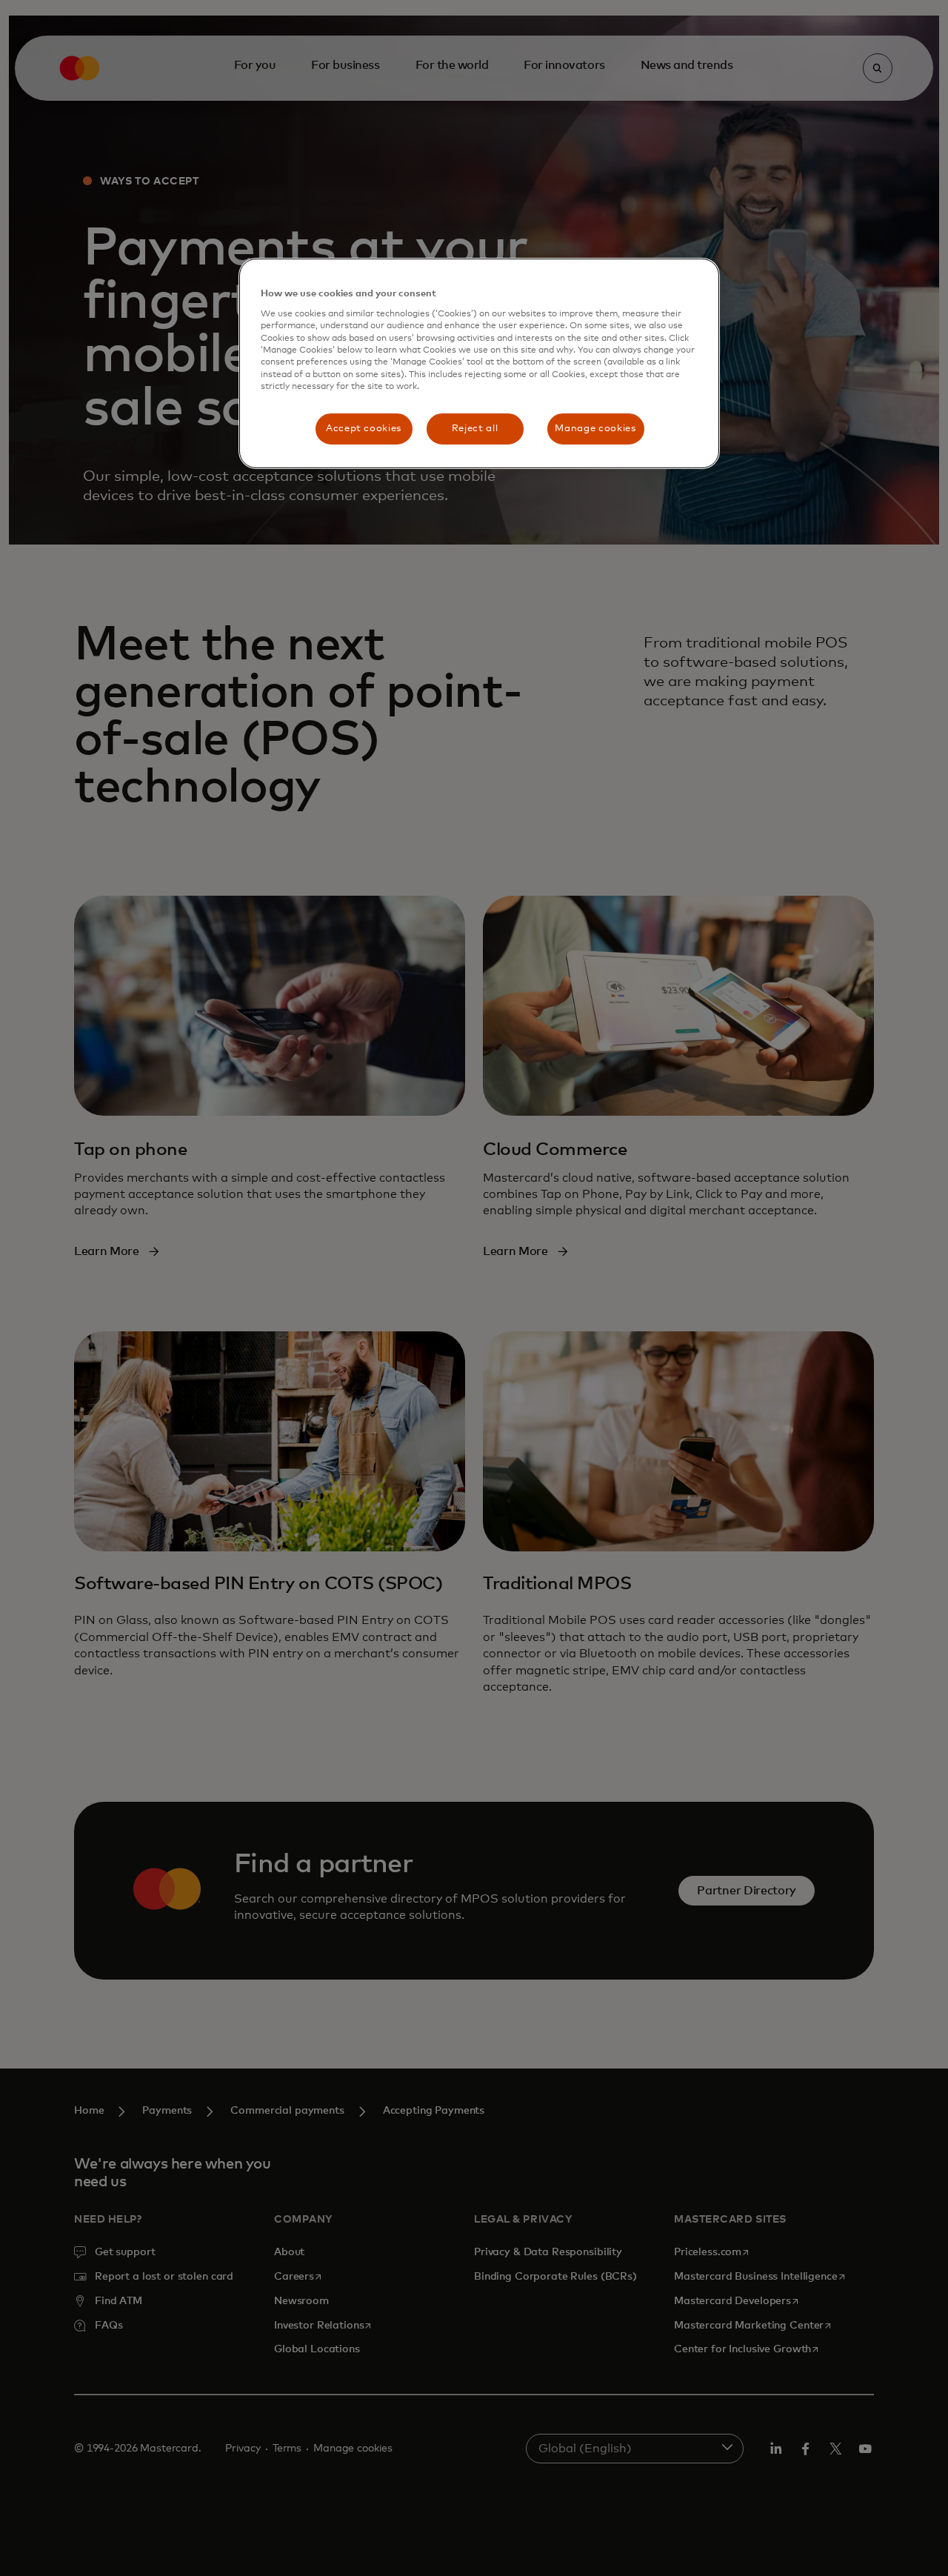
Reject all (475, 429)
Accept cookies (364, 429)
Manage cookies (595, 429)
